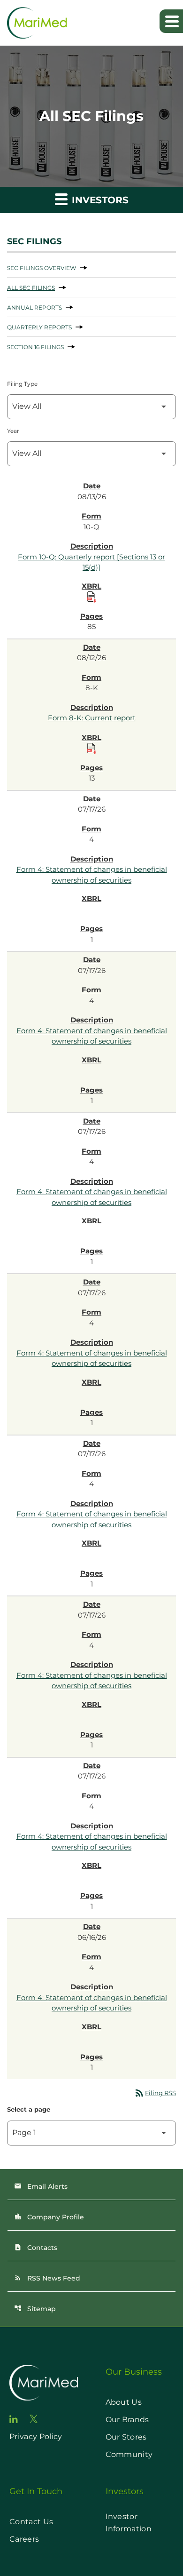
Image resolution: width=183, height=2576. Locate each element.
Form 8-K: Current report (92, 718)
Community (129, 2454)
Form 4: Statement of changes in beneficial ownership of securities (92, 875)
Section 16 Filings (35, 347)
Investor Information (129, 2523)
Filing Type (22, 384)
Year (13, 431)
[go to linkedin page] (14, 2419)
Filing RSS (155, 2093)
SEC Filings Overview (42, 268)
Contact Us (31, 2522)
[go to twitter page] (34, 2419)
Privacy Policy (36, 2436)
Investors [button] (99, 200)
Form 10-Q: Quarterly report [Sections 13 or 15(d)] (91, 562)
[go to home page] (44, 2383)
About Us (124, 2402)
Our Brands (127, 2420)
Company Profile (49, 2217)
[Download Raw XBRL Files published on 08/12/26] (91, 749)
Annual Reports (34, 307)
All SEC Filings (31, 288)
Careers (24, 2539)
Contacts (36, 2248)
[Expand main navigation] (171, 21)
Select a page (29, 2109)
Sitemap (35, 2309)
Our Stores (126, 2437)
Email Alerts (41, 2186)
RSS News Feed (47, 2278)
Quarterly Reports (39, 327)
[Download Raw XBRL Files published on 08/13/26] (91, 597)
